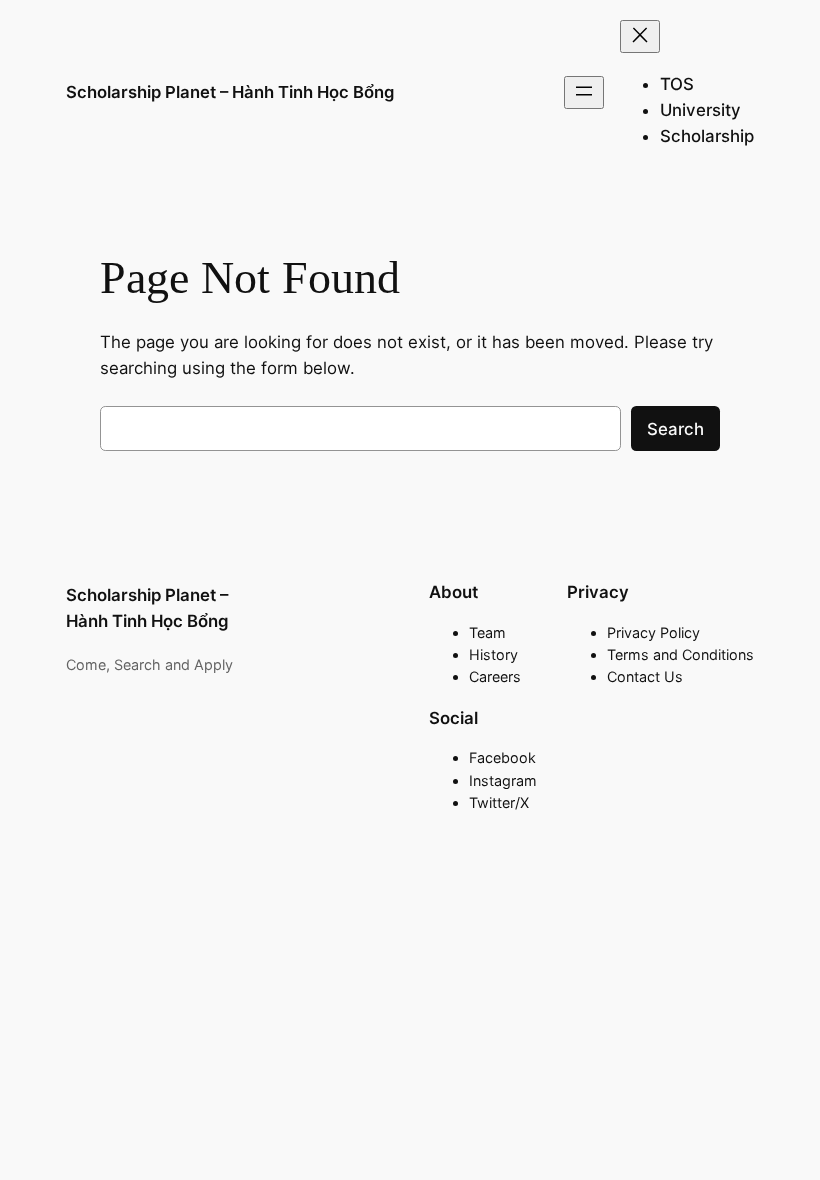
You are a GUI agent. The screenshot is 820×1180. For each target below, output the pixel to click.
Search (675, 429)
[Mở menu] (584, 92)
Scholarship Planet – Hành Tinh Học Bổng (230, 92)
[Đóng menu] (640, 36)
